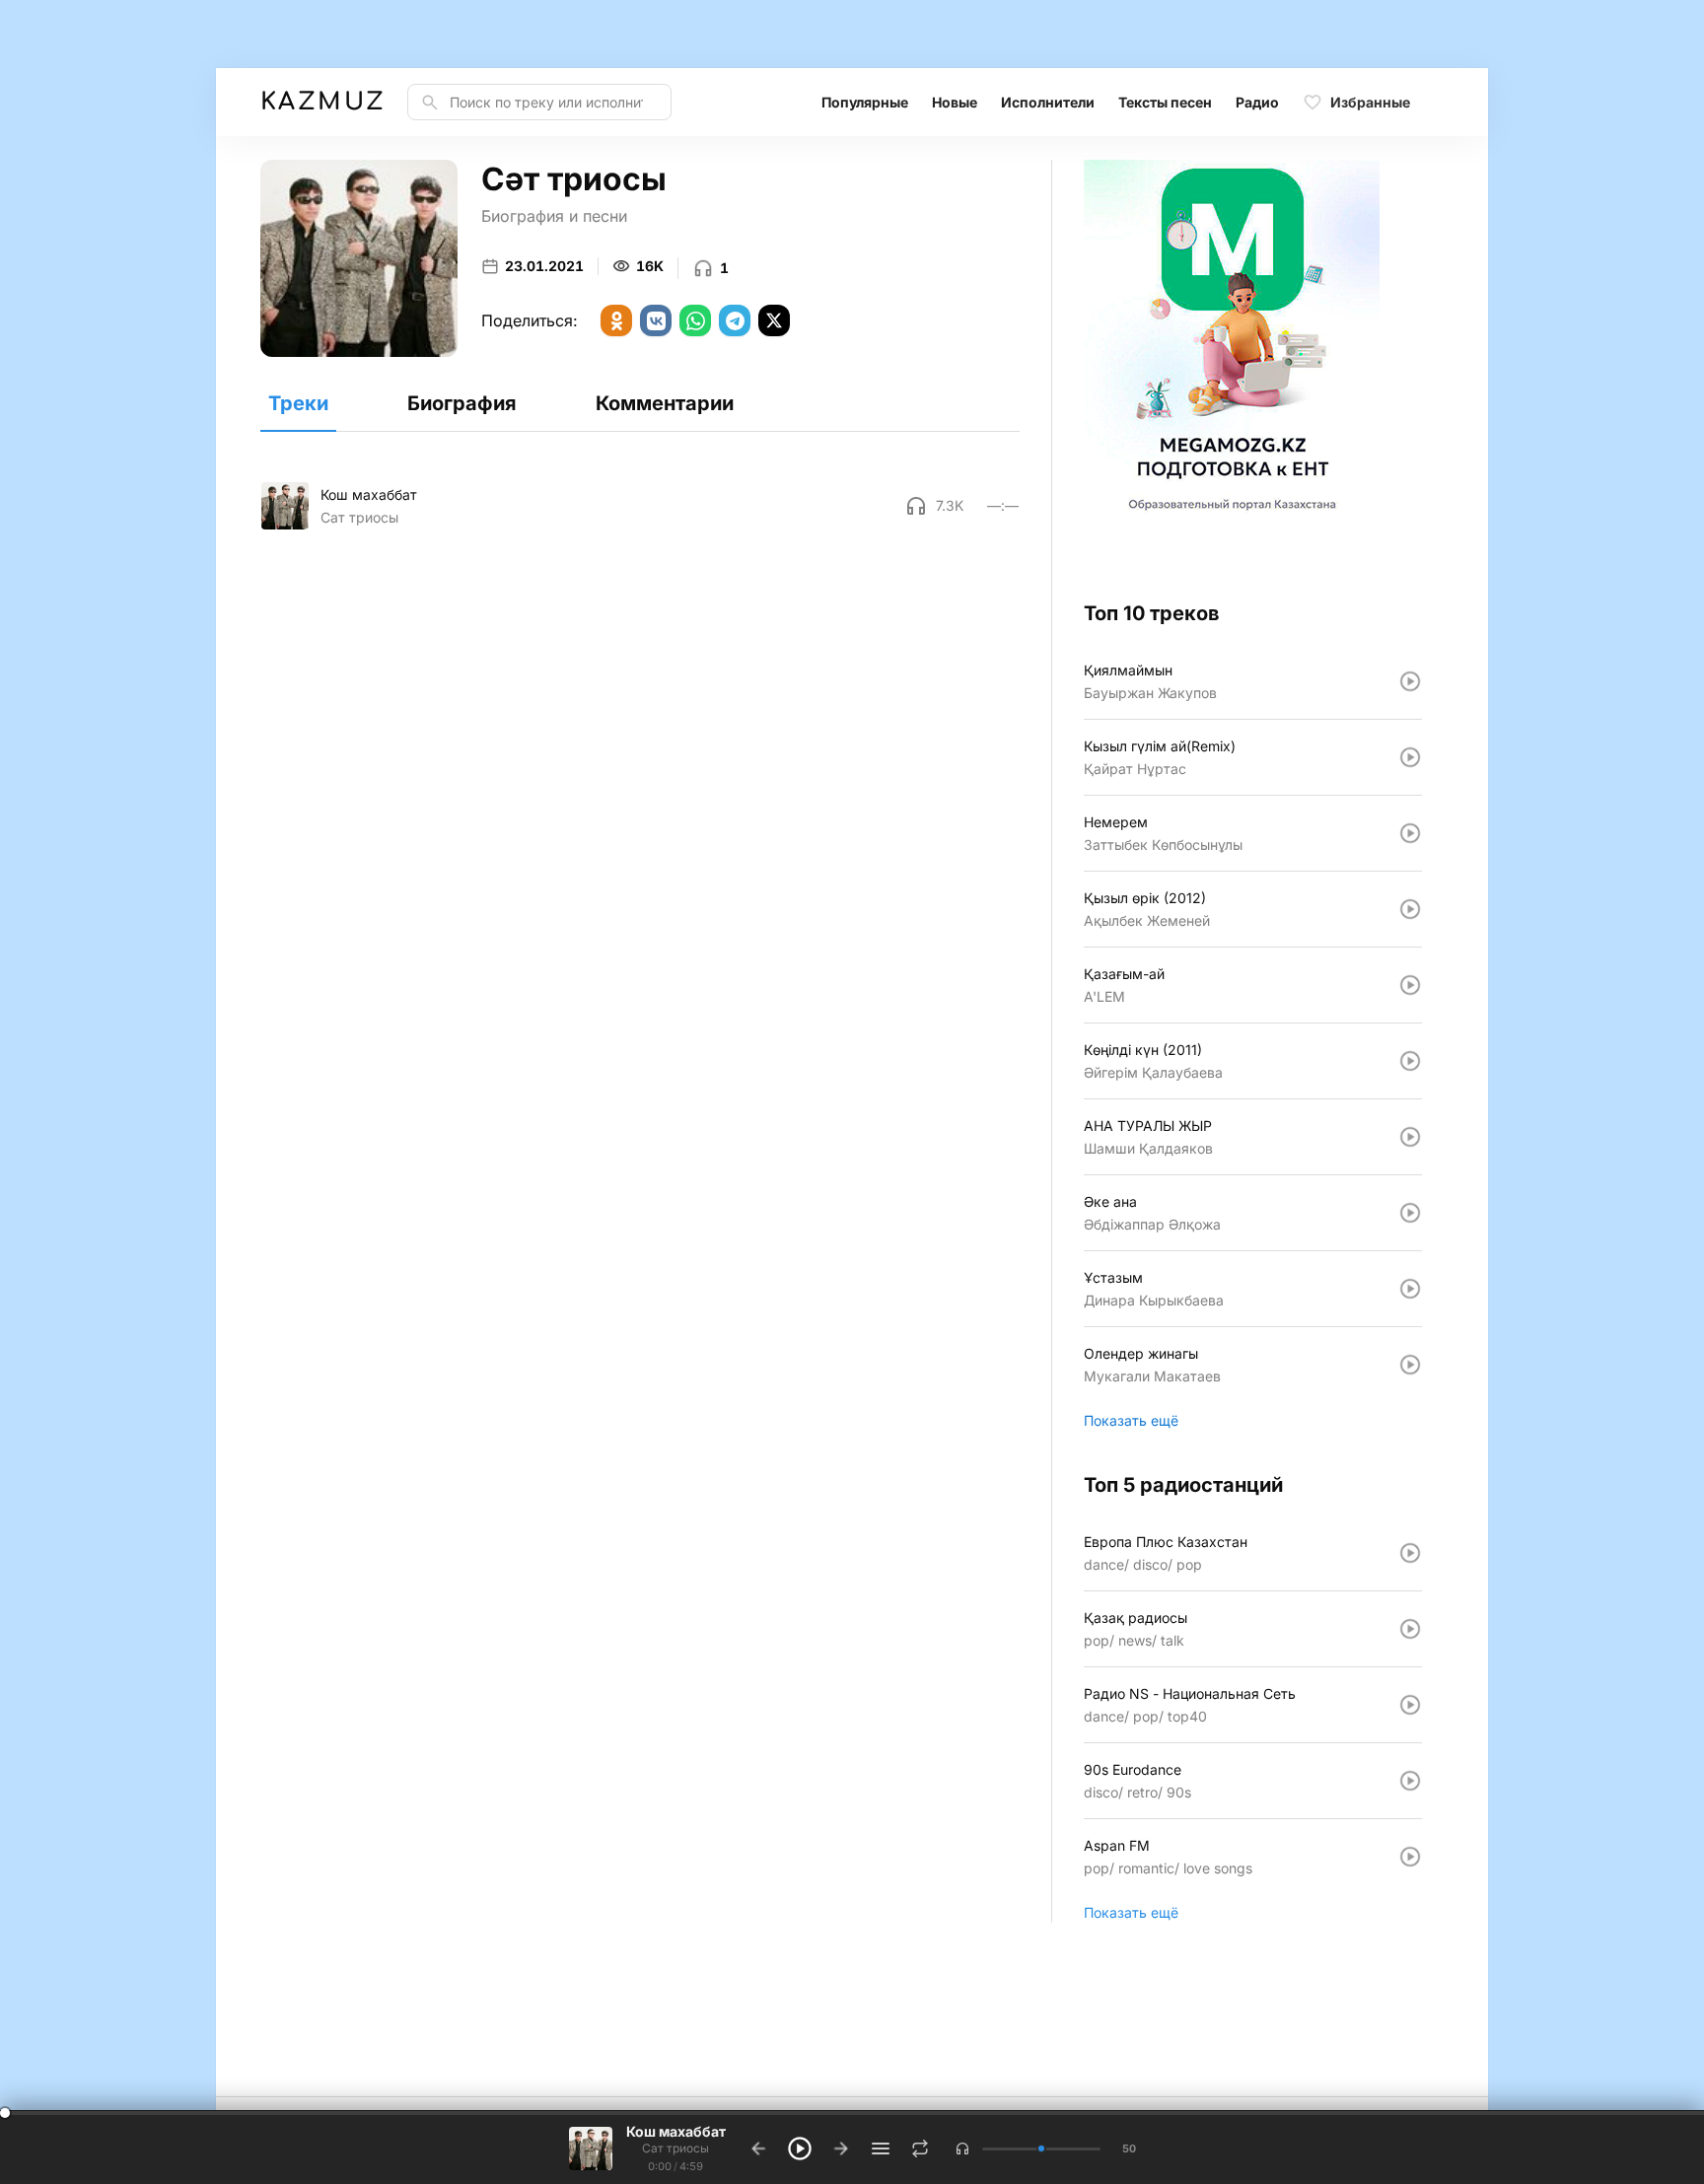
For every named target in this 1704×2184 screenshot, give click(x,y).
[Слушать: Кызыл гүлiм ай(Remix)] (1410, 757)
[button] (962, 2149)
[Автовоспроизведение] (920, 2149)
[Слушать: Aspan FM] (1410, 1857)
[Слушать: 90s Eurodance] (1410, 1781)
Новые (955, 102)
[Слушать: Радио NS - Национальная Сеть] (1410, 1705)
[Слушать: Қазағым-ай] (1410, 985)
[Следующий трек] (841, 2149)
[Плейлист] (881, 2149)
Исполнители (1048, 102)
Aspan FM (1117, 1845)
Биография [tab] (462, 403)
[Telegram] (735, 320)
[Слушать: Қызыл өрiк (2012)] (1410, 909)
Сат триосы (359, 517)
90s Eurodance (1133, 1769)
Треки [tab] (298, 403)
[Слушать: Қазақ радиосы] (1410, 1629)
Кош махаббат (369, 494)
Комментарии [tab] (665, 403)
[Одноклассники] (616, 320)
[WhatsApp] (695, 320)
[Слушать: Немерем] (1410, 833)
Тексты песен (1165, 102)
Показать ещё (1131, 1420)
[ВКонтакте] (656, 320)
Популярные (865, 102)
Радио (1257, 102)
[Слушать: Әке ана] (1410, 1213)
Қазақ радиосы (1136, 1618)
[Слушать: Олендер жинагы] (1410, 1365)
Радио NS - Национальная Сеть (1190, 1693)
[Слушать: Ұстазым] (1410, 1289)
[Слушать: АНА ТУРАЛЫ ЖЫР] (1410, 1137)
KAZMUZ (322, 102)
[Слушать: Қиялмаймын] (1410, 681)
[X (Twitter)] (774, 320)
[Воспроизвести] (285, 506)
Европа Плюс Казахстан (1166, 1542)
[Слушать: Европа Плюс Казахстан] (1410, 1553)
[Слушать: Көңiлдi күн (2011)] (1410, 1061)
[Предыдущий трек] (758, 2149)
